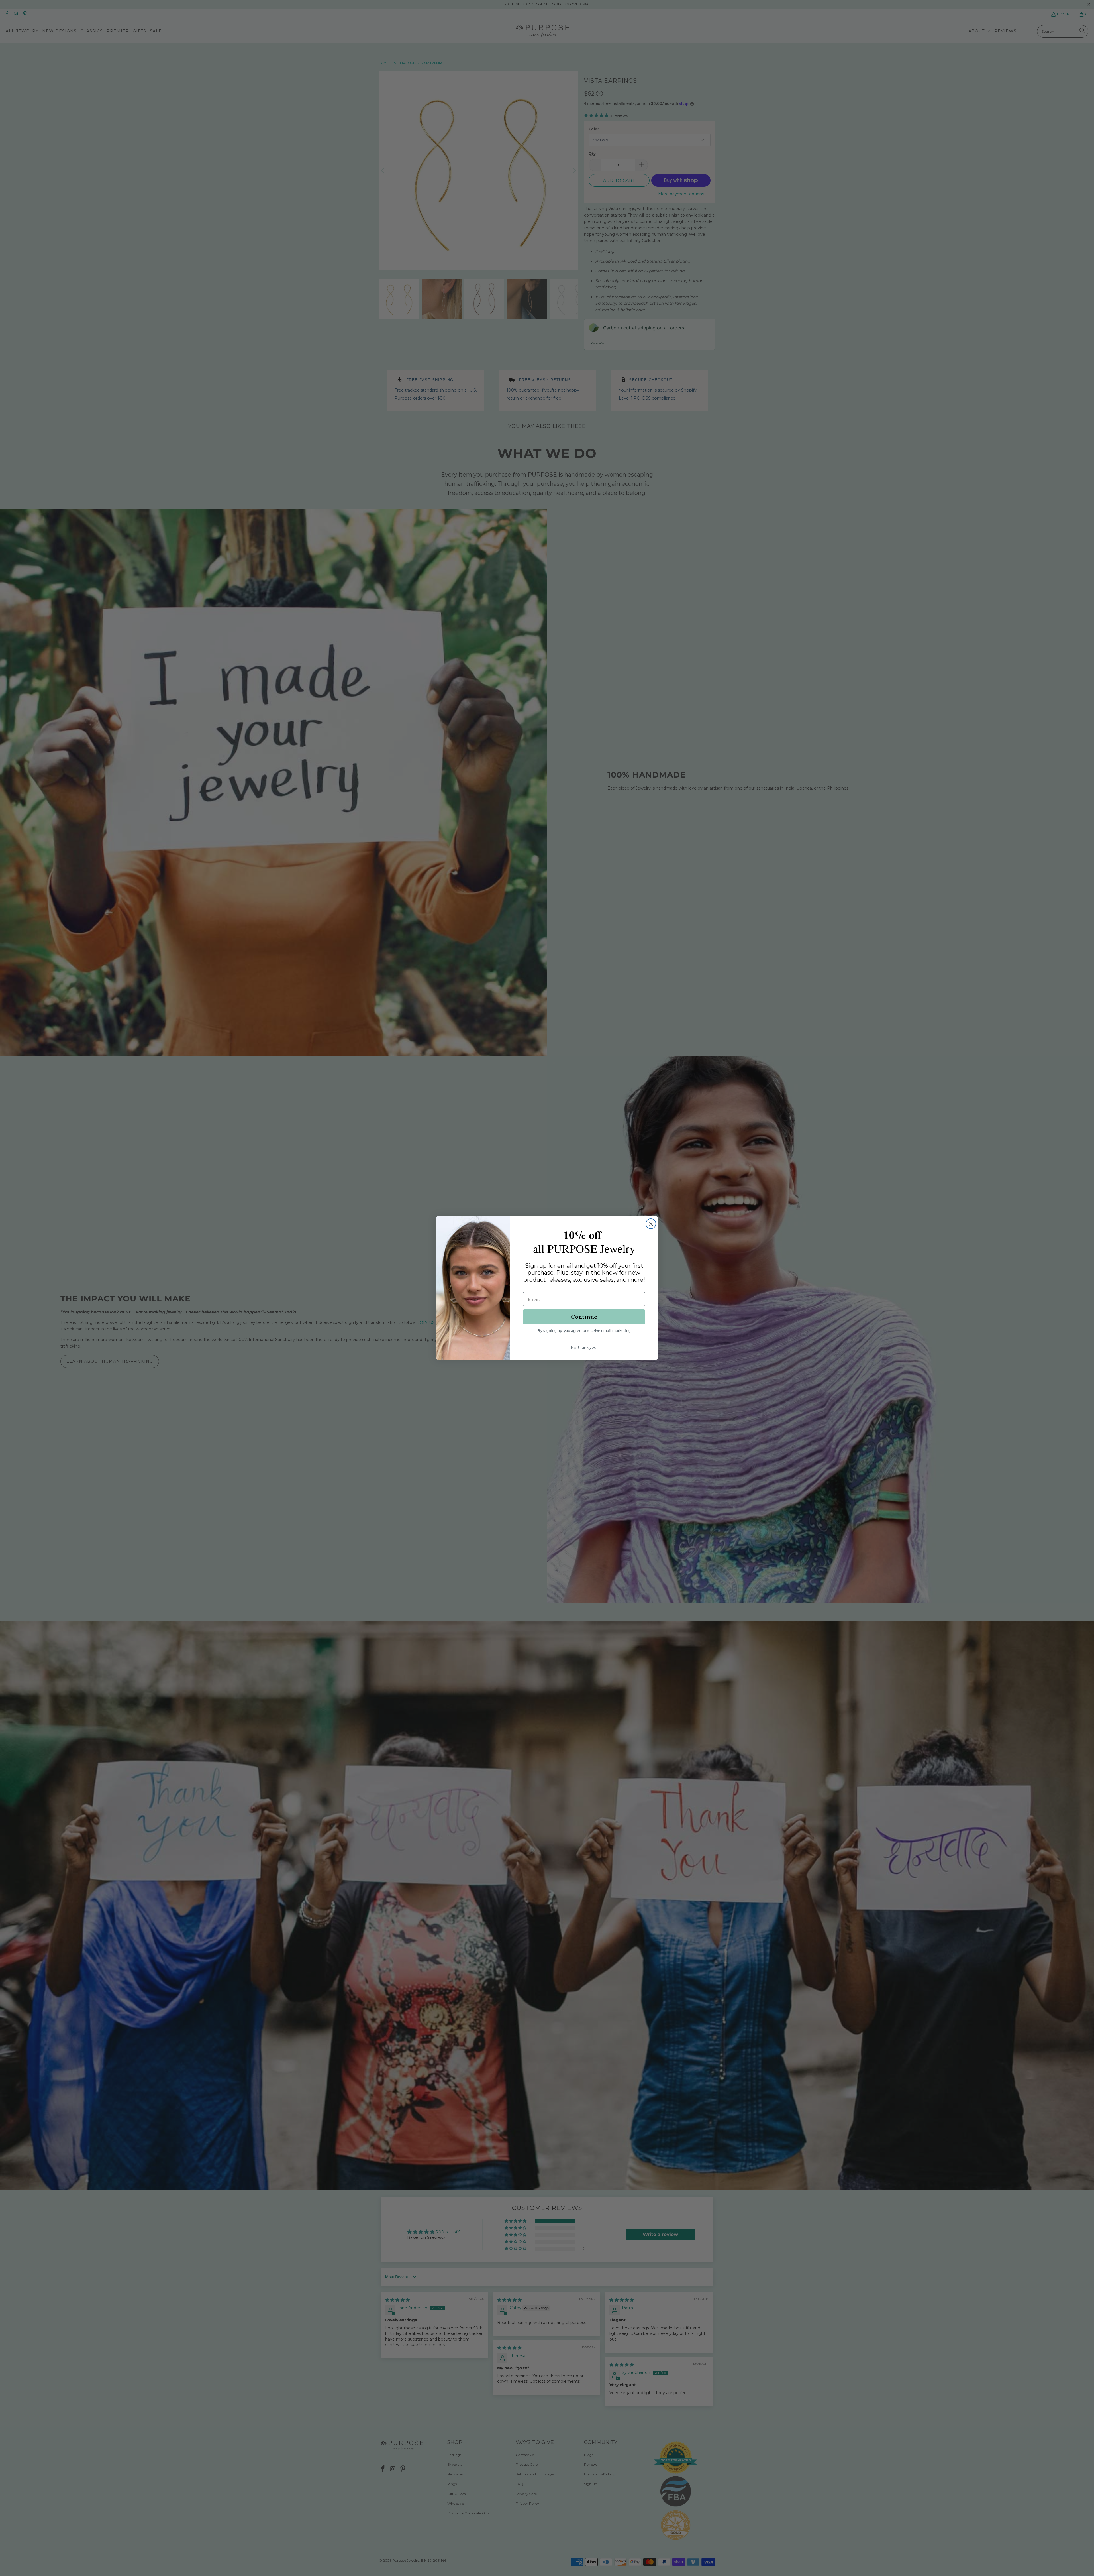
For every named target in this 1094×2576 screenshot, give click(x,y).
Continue (584, 1317)
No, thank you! (584, 1347)
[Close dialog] (651, 1224)
